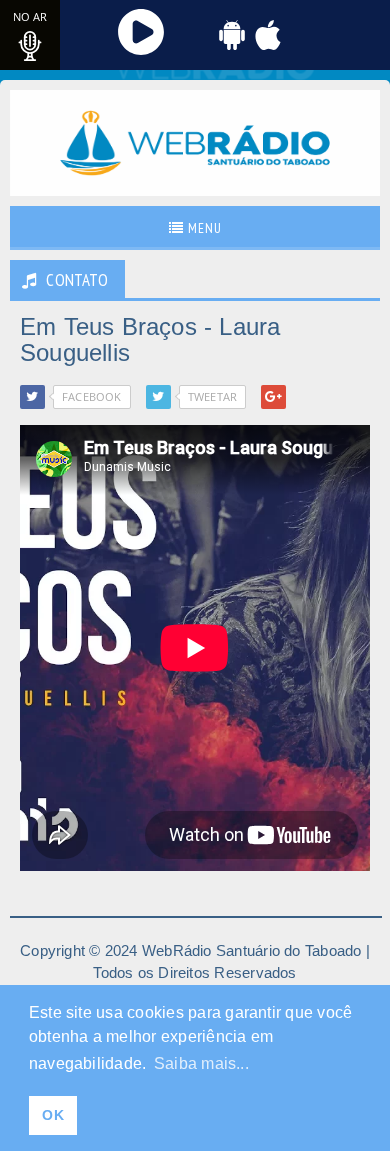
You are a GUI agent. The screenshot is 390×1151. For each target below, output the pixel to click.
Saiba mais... (201, 1063)
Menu (203, 228)
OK (52, 1115)
